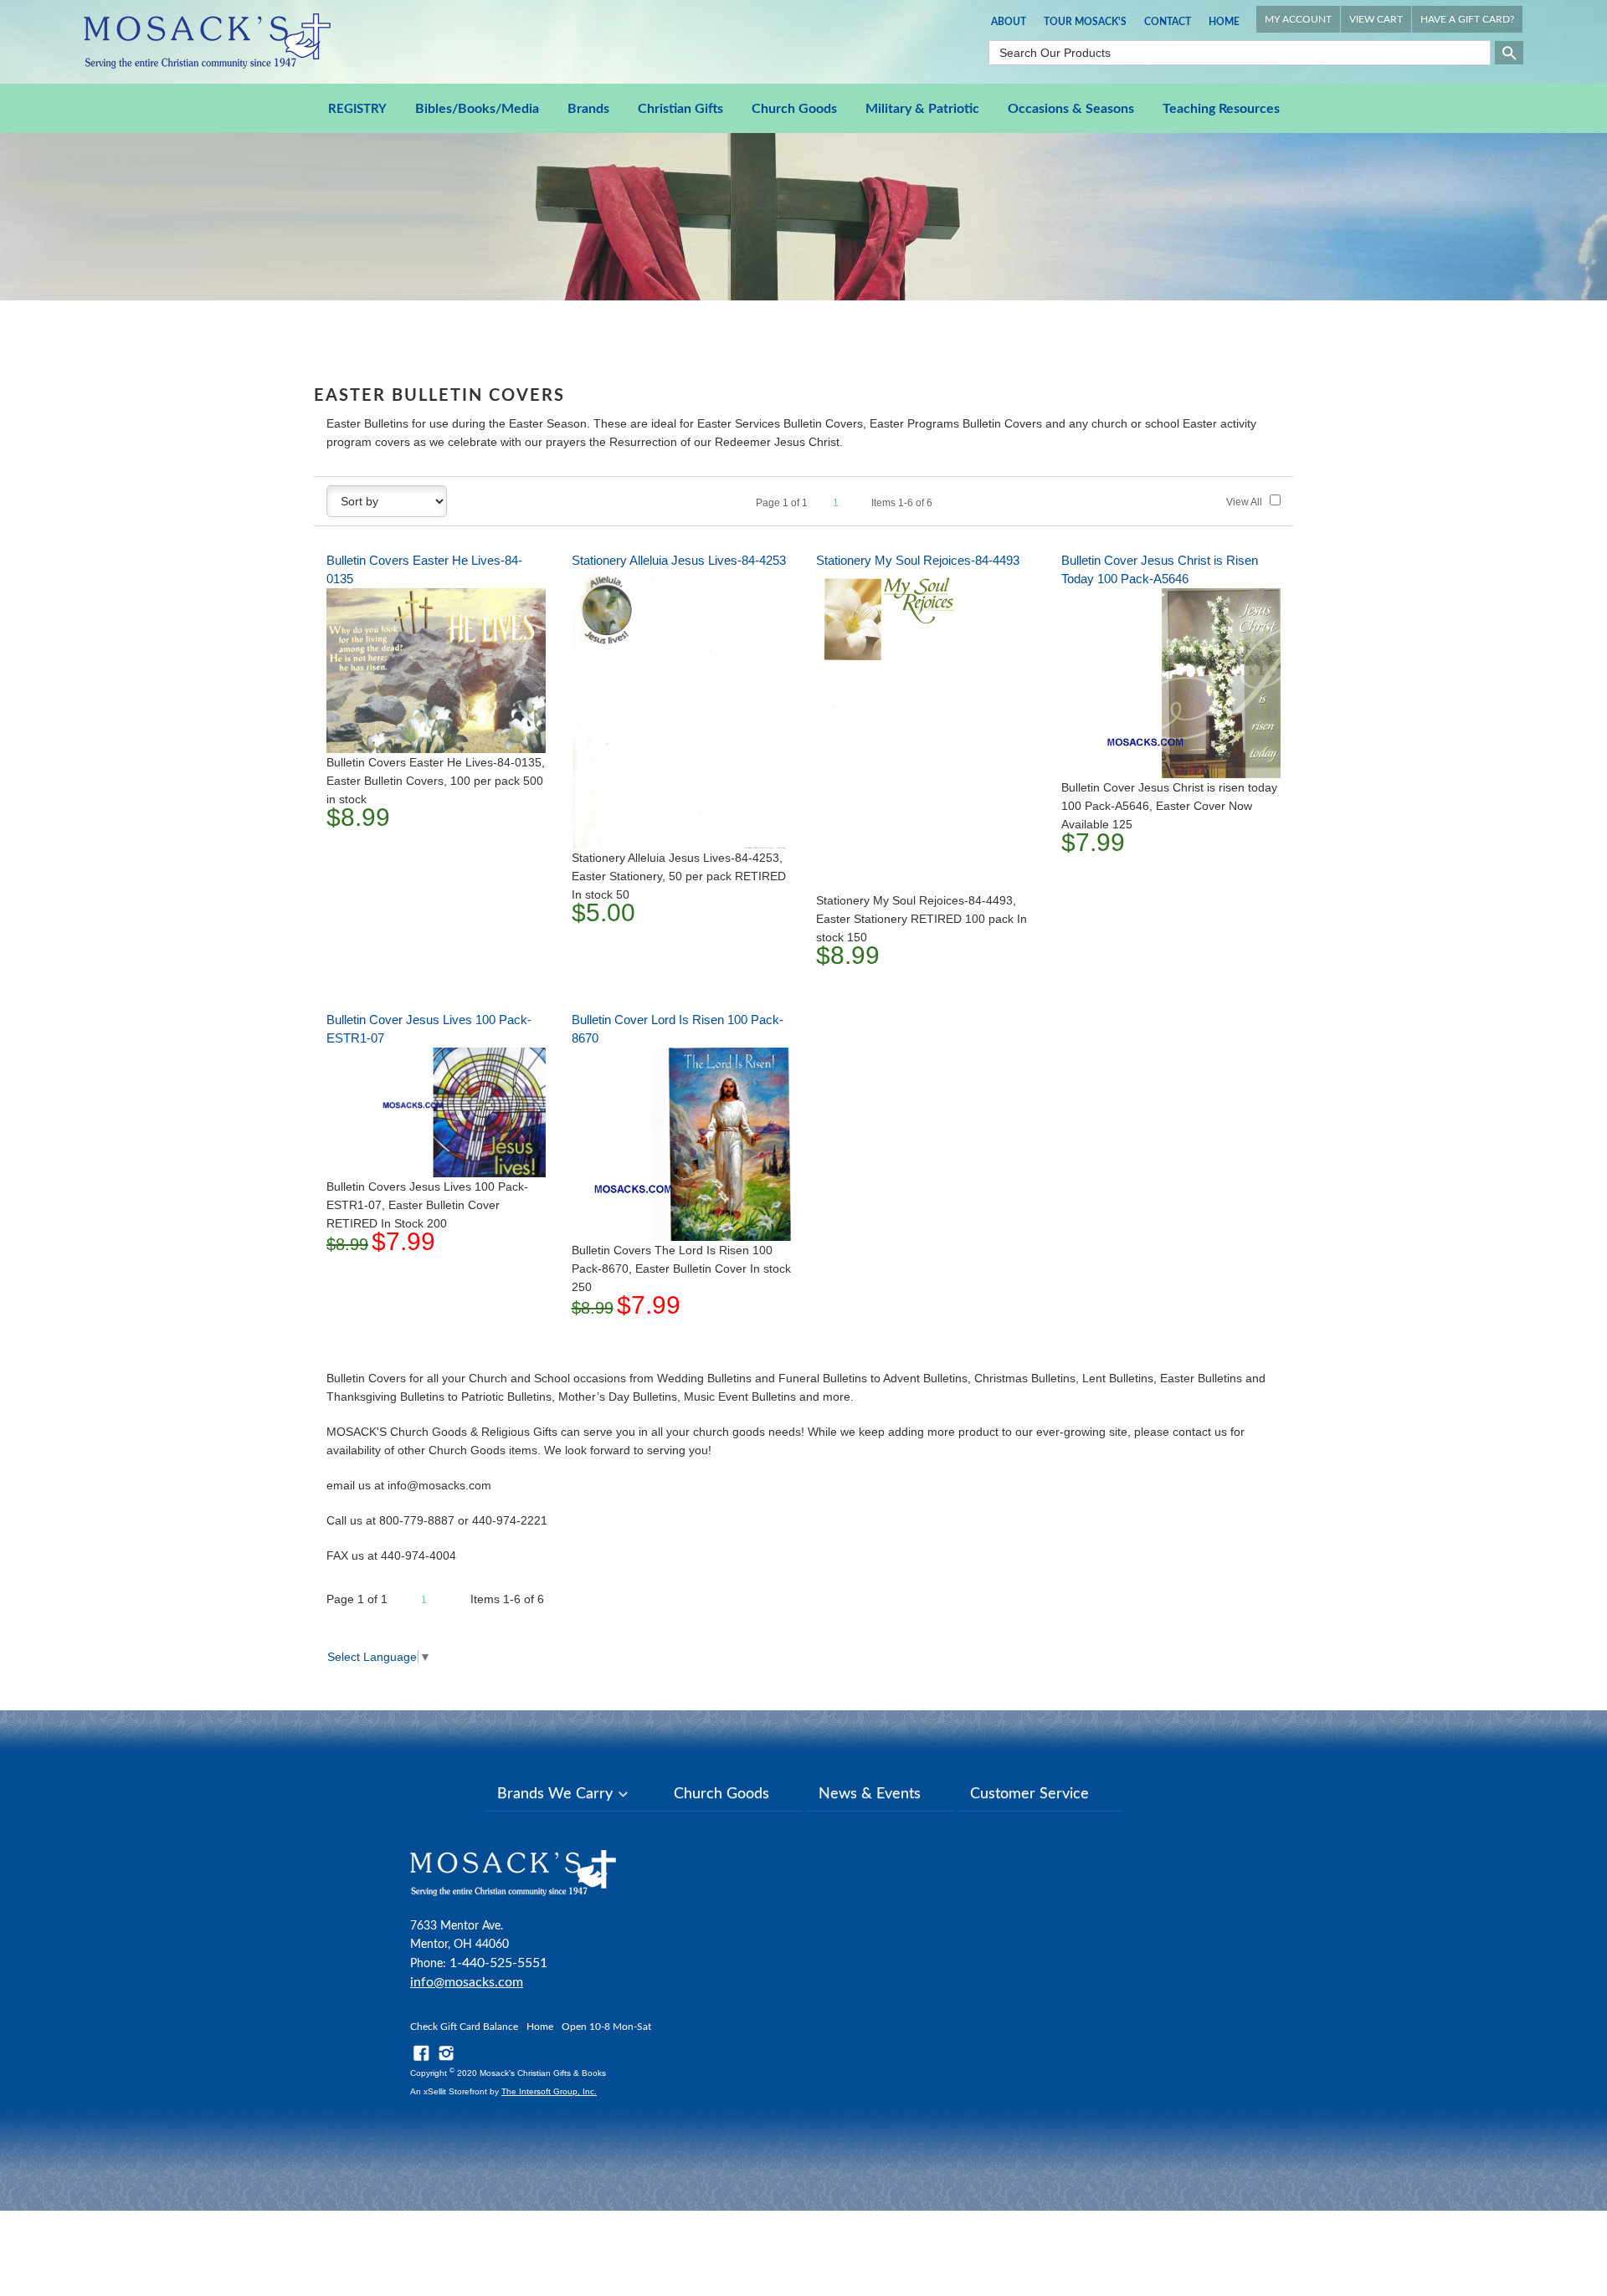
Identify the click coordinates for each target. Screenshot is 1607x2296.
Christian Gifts (680, 109)
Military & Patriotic (922, 109)
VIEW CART (1376, 19)
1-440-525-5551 (498, 1963)
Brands (588, 109)
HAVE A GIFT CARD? (1467, 19)
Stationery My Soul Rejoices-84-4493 (918, 560)
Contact (1168, 22)
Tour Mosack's (1085, 22)
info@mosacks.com (467, 1982)
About (1009, 22)
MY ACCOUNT (1298, 19)
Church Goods (794, 109)
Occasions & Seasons (1071, 109)
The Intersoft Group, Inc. (549, 2091)
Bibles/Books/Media (477, 109)
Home (1224, 22)
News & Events (870, 1794)
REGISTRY (357, 109)
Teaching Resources (1221, 109)
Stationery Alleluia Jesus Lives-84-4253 (679, 560)
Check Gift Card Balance (464, 2027)
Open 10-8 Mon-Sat (606, 2027)
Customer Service (1029, 1794)
